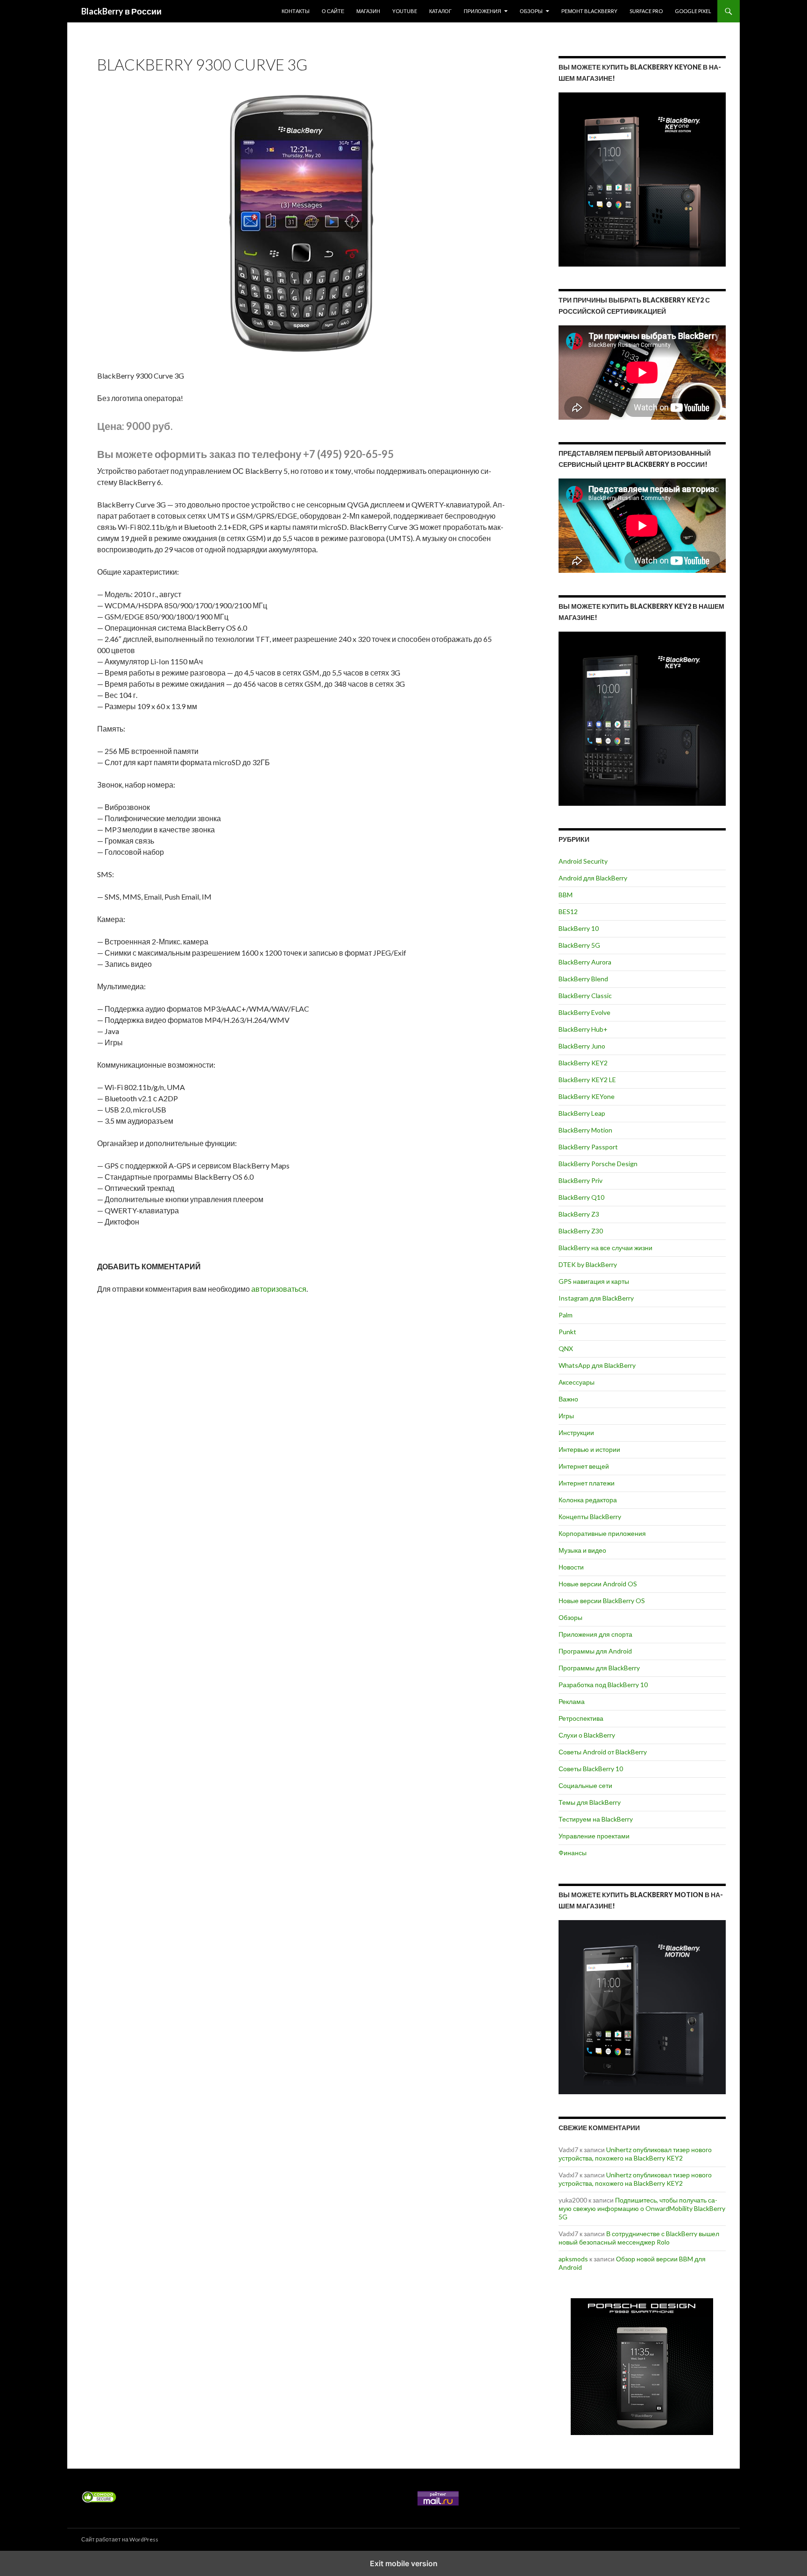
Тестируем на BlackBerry (596, 1819)
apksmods (573, 2259)
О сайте (333, 11)
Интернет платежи (587, 1483)
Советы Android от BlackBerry (603, 1752)
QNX (566, 1348)
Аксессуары (577, 1382)
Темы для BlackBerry (590, 1802)
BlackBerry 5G (579, 945)
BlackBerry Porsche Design (598, 1164)
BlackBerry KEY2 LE (587, 1080)
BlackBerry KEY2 (583, 1063)
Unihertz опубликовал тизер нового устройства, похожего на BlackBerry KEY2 (635, 2154)
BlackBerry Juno (582, 1046)
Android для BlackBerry (593, 878)
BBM (566, 895)
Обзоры (531, 11)
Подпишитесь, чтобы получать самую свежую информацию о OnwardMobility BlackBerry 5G (642, 2208)
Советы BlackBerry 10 (591, 1769)
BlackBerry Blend (583, 979)
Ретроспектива (581, 1718)
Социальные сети (585, 1785)
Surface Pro (646, 11)
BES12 (568, 911)
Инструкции (576, 1432)
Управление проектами (594, 1836)
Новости (571, 1567)
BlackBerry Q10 (581, 1197)
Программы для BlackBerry (599, 1668)
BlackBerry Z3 (579, 1214)
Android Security (583, 861)
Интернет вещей (584, 1466)
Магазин (368, 11)
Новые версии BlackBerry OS (602, 1601)
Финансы (573, 1853)
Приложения (482, 11)
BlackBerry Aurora (585, 962)
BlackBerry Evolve (584, 1012)
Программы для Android (595, 1651)
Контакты (296, 11)
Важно (568, 1399)
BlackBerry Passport (588, 1147)
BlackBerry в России (121, 11)
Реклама (572, 1701)
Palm (566, 1315)
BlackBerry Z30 (581, 1231)
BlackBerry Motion (585, 1130)
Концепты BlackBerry (590, 1517)
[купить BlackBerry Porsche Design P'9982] (642, 2367)
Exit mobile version (404, 2563)
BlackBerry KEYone (587, 1096)
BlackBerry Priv (580, 1180)
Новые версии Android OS (598, 1584)
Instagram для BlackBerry (596, 1298)
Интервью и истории (589, 1449)
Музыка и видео (582, 1550)
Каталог (440, 11)
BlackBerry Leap (582, 1113)
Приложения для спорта (595, 1634)
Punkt (567, 1332)
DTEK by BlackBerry (588, 1264)
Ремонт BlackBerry (589, 11)
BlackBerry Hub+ (583, 1029)
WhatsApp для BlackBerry (597, 1365)
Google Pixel (693, 11)
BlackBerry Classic (585, 996)
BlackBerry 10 (579, 928)
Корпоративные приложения (602, 1533)
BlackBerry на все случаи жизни (605, 1248)
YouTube (405, 11)
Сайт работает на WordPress (120, 2539)
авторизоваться (279, 1289)
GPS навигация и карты (594, 1281)
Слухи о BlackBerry (587, 1735)
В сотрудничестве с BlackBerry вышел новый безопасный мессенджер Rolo (639, 2238)
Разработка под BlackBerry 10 (603, 1685)
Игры (566, 1416)
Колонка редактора (588, 1500)
